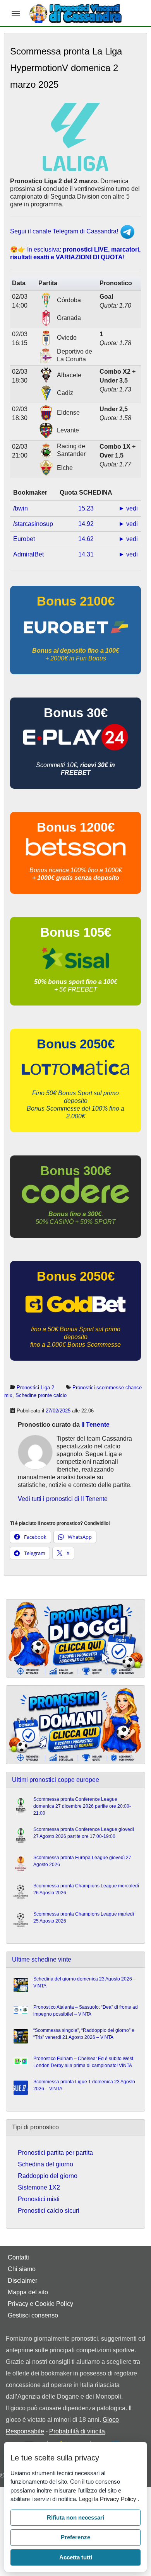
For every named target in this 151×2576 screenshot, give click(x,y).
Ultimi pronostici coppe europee (56, 1780)
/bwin (21, 508)
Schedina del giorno (45, 2164)
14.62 (86, 539)
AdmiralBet (28, 554)
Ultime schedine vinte (42, 1959)
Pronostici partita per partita (55, 2153)
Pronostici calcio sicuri (49, 2211)
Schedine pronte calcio (41, 1395)
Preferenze (75, 2537)
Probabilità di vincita (77, 2431)
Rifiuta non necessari (75, 2517)
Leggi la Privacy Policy (108, 2499)
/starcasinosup (33, 524)
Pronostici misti (39, 2199)
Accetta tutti (76, 2557)
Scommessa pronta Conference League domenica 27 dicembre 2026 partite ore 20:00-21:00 (82, 1806)
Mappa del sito (28, 2292)
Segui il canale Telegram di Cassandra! (65, 231)
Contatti (18, 2257)
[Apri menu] (16, 14)
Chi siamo (22, 2269)
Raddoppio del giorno (48, 2176)
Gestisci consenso (33, 2315)
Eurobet (24, 539)
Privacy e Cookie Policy (40, 2304)
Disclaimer (22, 2281)
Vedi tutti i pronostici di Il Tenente (63, 1499)
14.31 (86, 554)
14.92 (86, 524)
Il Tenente (95, 1425)
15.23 (86, 508)
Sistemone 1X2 (39, 2187)
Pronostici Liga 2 (35, 1388)
